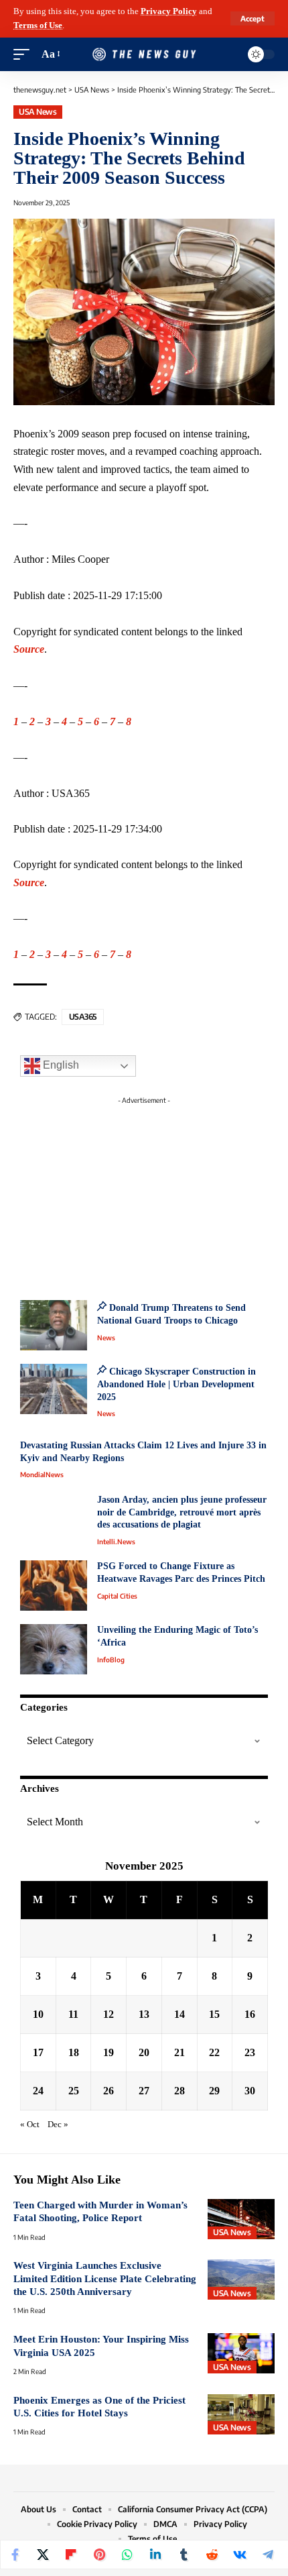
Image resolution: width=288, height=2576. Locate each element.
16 (250, 2014)
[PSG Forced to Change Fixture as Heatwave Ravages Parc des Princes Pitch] (54, 1586)
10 (38, 2014)
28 (179, 2091)
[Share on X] (43, 2555)
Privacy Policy (169, 11)
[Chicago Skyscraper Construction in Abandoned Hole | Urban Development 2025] (54, 1389)
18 (74, 2052)
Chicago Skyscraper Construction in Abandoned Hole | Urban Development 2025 (176, 1384)
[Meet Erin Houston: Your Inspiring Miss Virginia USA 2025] (241, 2353)
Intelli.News (116, 1542)
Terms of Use (38, 25)
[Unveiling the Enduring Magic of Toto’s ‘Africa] (54, 1649)
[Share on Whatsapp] (127, 2555)
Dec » (58, 2125)
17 (38, 2052)
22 (214, 2052)
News (106, 1338)
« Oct (30, 2125)
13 (144, 2014)
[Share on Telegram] (268, 2555)
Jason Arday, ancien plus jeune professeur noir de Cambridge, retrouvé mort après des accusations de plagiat (182, 1512)
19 (109, 2052)
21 (179, 2052)
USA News (38, 112)
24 (38, 2091)
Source (29, 649)
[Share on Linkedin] (155, 2555)
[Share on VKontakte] (240, 2555)
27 (144, 2091)
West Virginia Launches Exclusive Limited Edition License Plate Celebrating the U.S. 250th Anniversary (105, 2278)
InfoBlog (111, 1660)
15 (214, 2014)
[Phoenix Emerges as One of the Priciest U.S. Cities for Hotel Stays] (241, 2414)
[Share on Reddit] (212, 2555)
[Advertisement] (144, 1194)
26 (109, 2091)
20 (144, 2052)
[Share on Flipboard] (71, 2555)
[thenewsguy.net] (144, 55)
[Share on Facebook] (15, 2555)
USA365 (83, 1017)
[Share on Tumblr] (184, 2555)
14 (179, 2014)
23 (250, 2052)
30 (250, 2091)
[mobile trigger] (25, 55)
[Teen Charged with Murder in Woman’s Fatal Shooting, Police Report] (241, 2219)
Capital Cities (117, 1596)
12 (109, 2014)
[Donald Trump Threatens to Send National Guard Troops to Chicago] (54, 1325)
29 (214, 2091)
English (60, 1065)
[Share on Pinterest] (99, 2555)
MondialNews (42, 1474)
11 (73, 2014)
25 (74, 2091)
